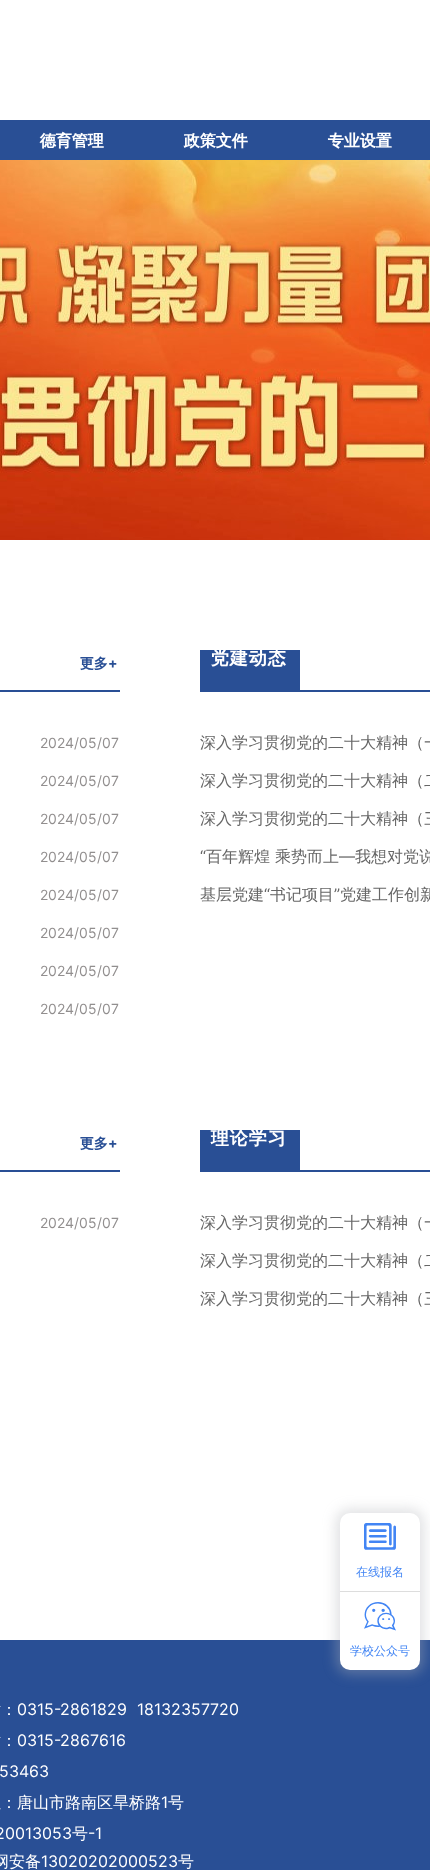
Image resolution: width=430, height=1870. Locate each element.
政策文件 (216, 140)
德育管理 (72, 140)
